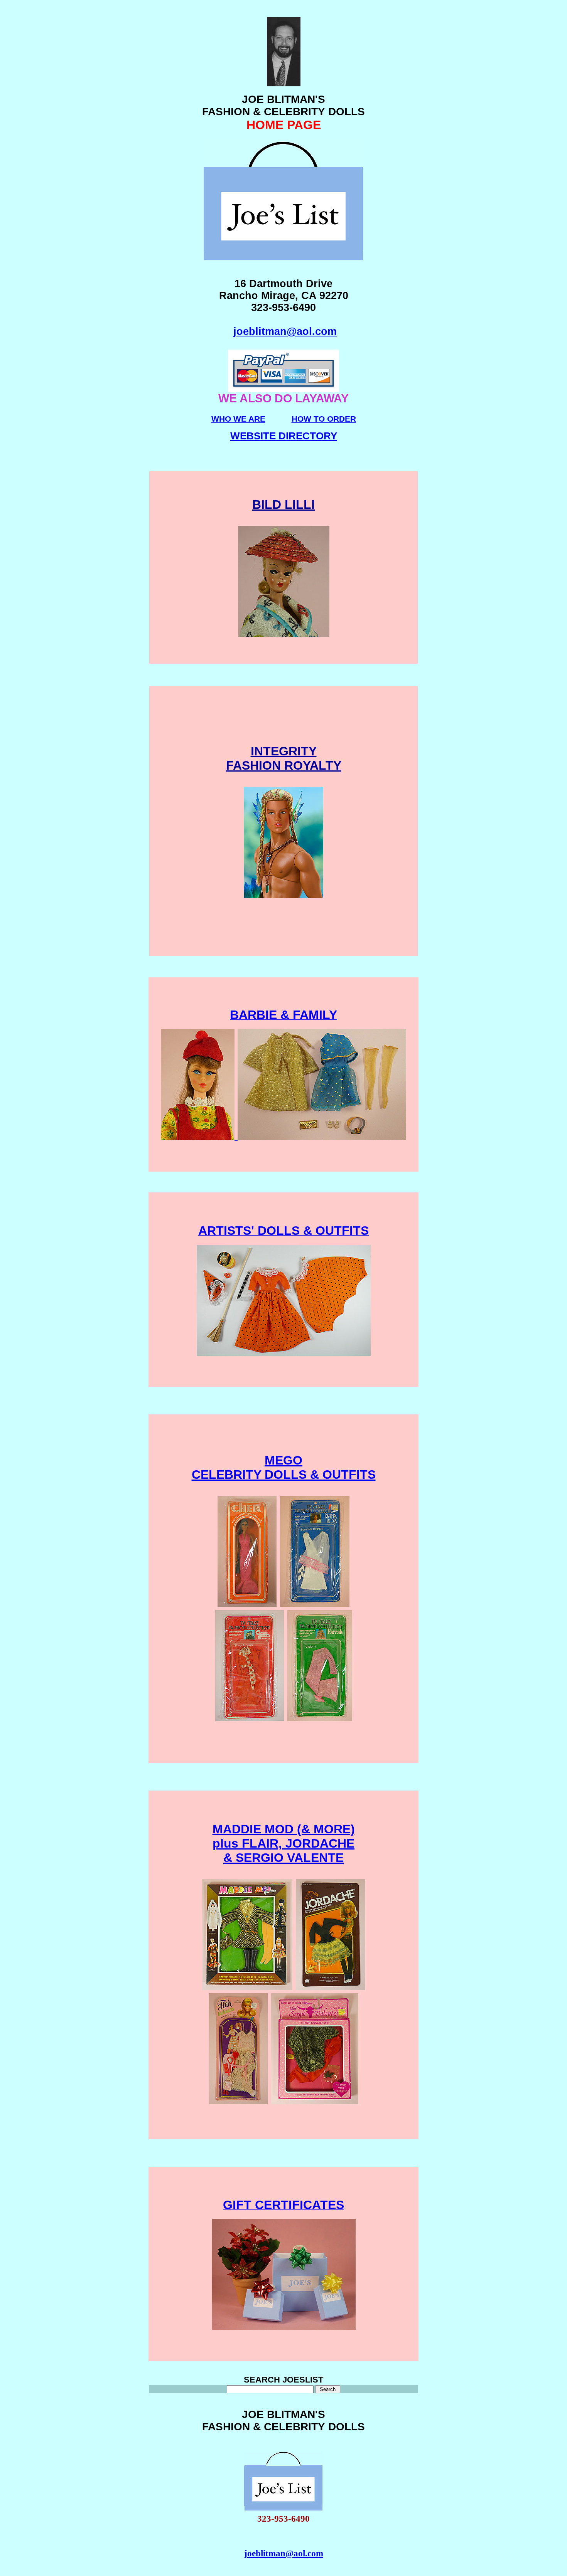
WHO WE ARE (238, 419)
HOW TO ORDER (324, 419)
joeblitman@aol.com (285, 331)
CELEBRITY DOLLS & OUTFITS (284, 1475)
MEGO (283, 1460)
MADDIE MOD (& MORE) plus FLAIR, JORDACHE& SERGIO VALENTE (284, 1843)
